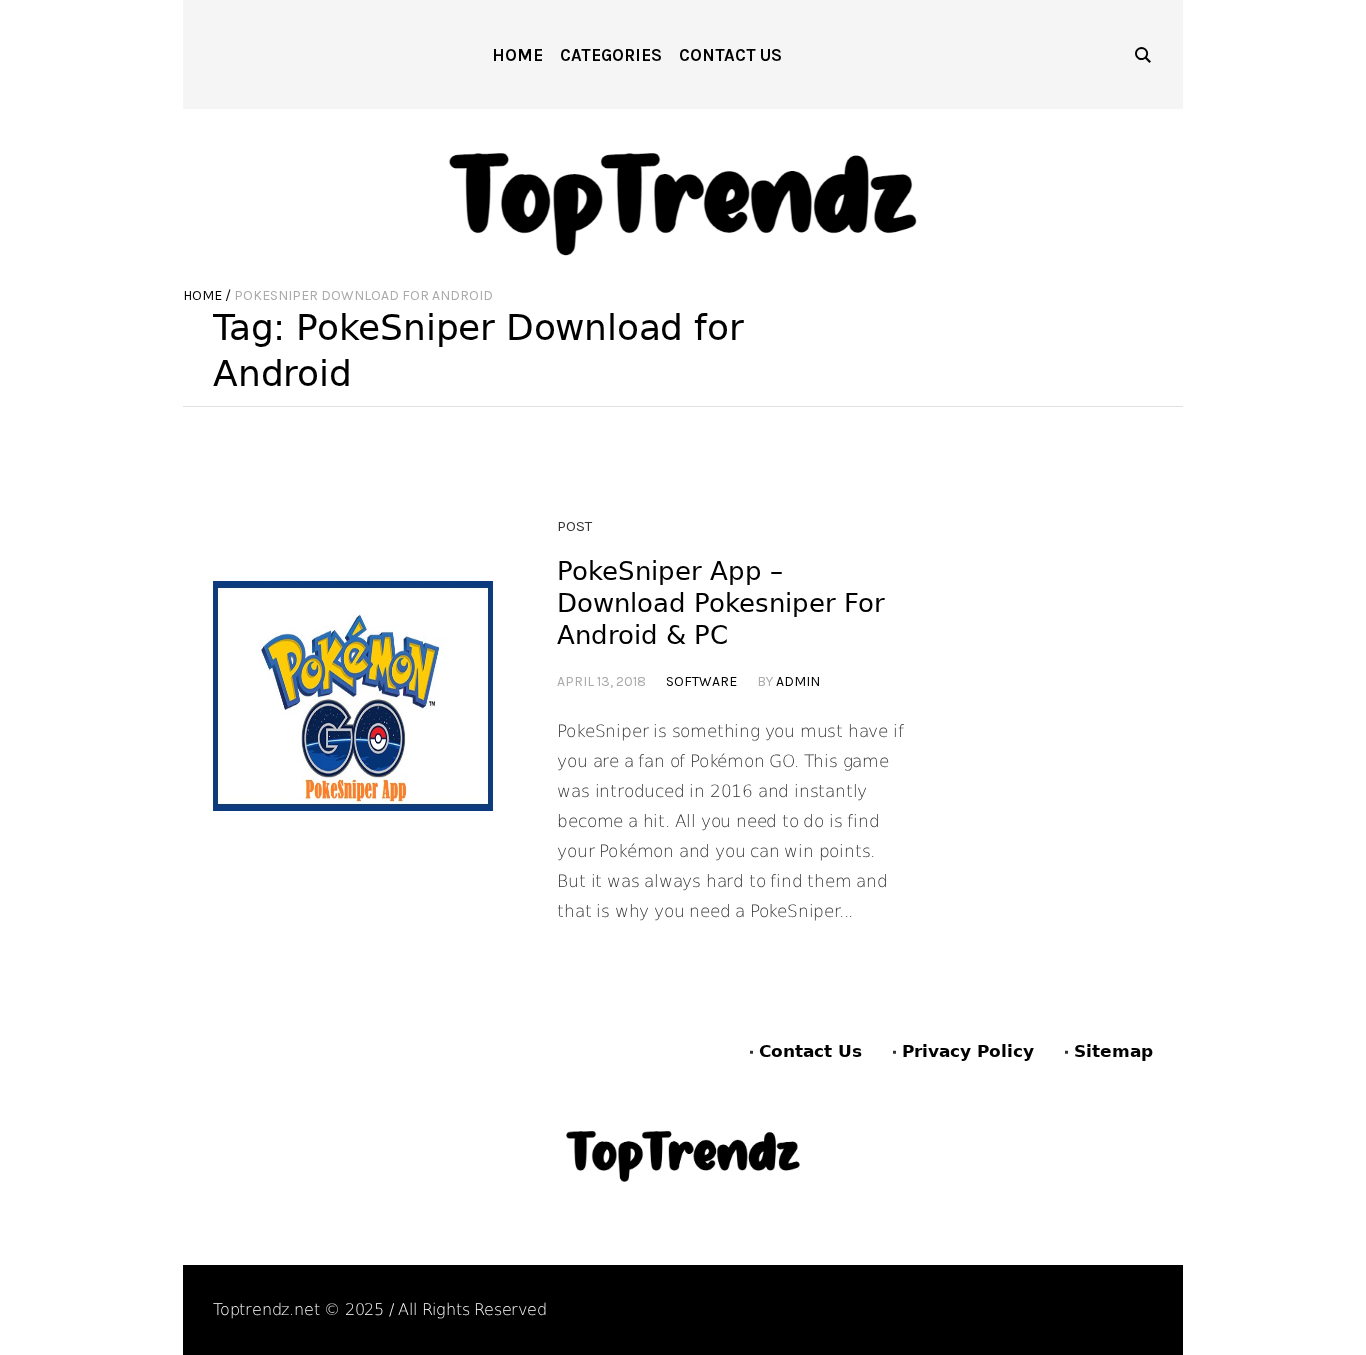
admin (798, 681)
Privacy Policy (968, 1051)
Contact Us (810, 1051)
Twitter (1125, 1311)
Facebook (933, 1311)
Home (202, 295)
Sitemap (1113, 1051)
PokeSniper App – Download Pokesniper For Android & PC (721, 603)
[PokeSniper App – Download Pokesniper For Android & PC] (353, 721)
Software (701, 681)
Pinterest (1033, 1311)
